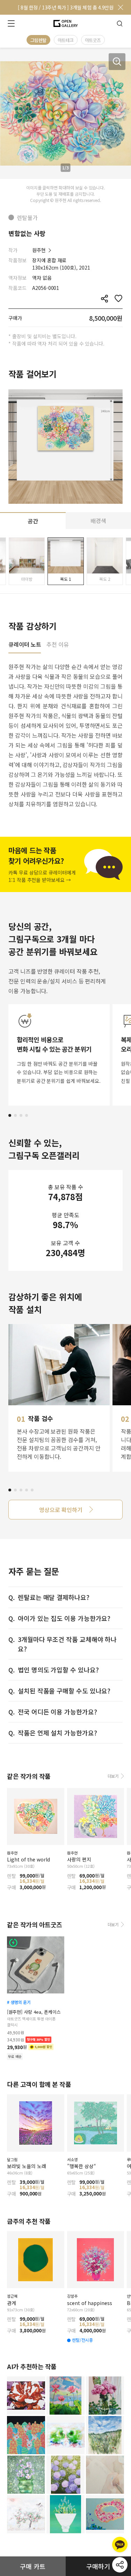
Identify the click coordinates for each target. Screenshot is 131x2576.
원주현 (39, 250)
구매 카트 (33, 2566)
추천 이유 (58, 645)
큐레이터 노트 (25, 645)
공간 (33, 521)
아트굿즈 (93, 40)
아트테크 (66, 40)
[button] (10, 1115)
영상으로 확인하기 (61, 1510)
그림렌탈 (38, 40)
